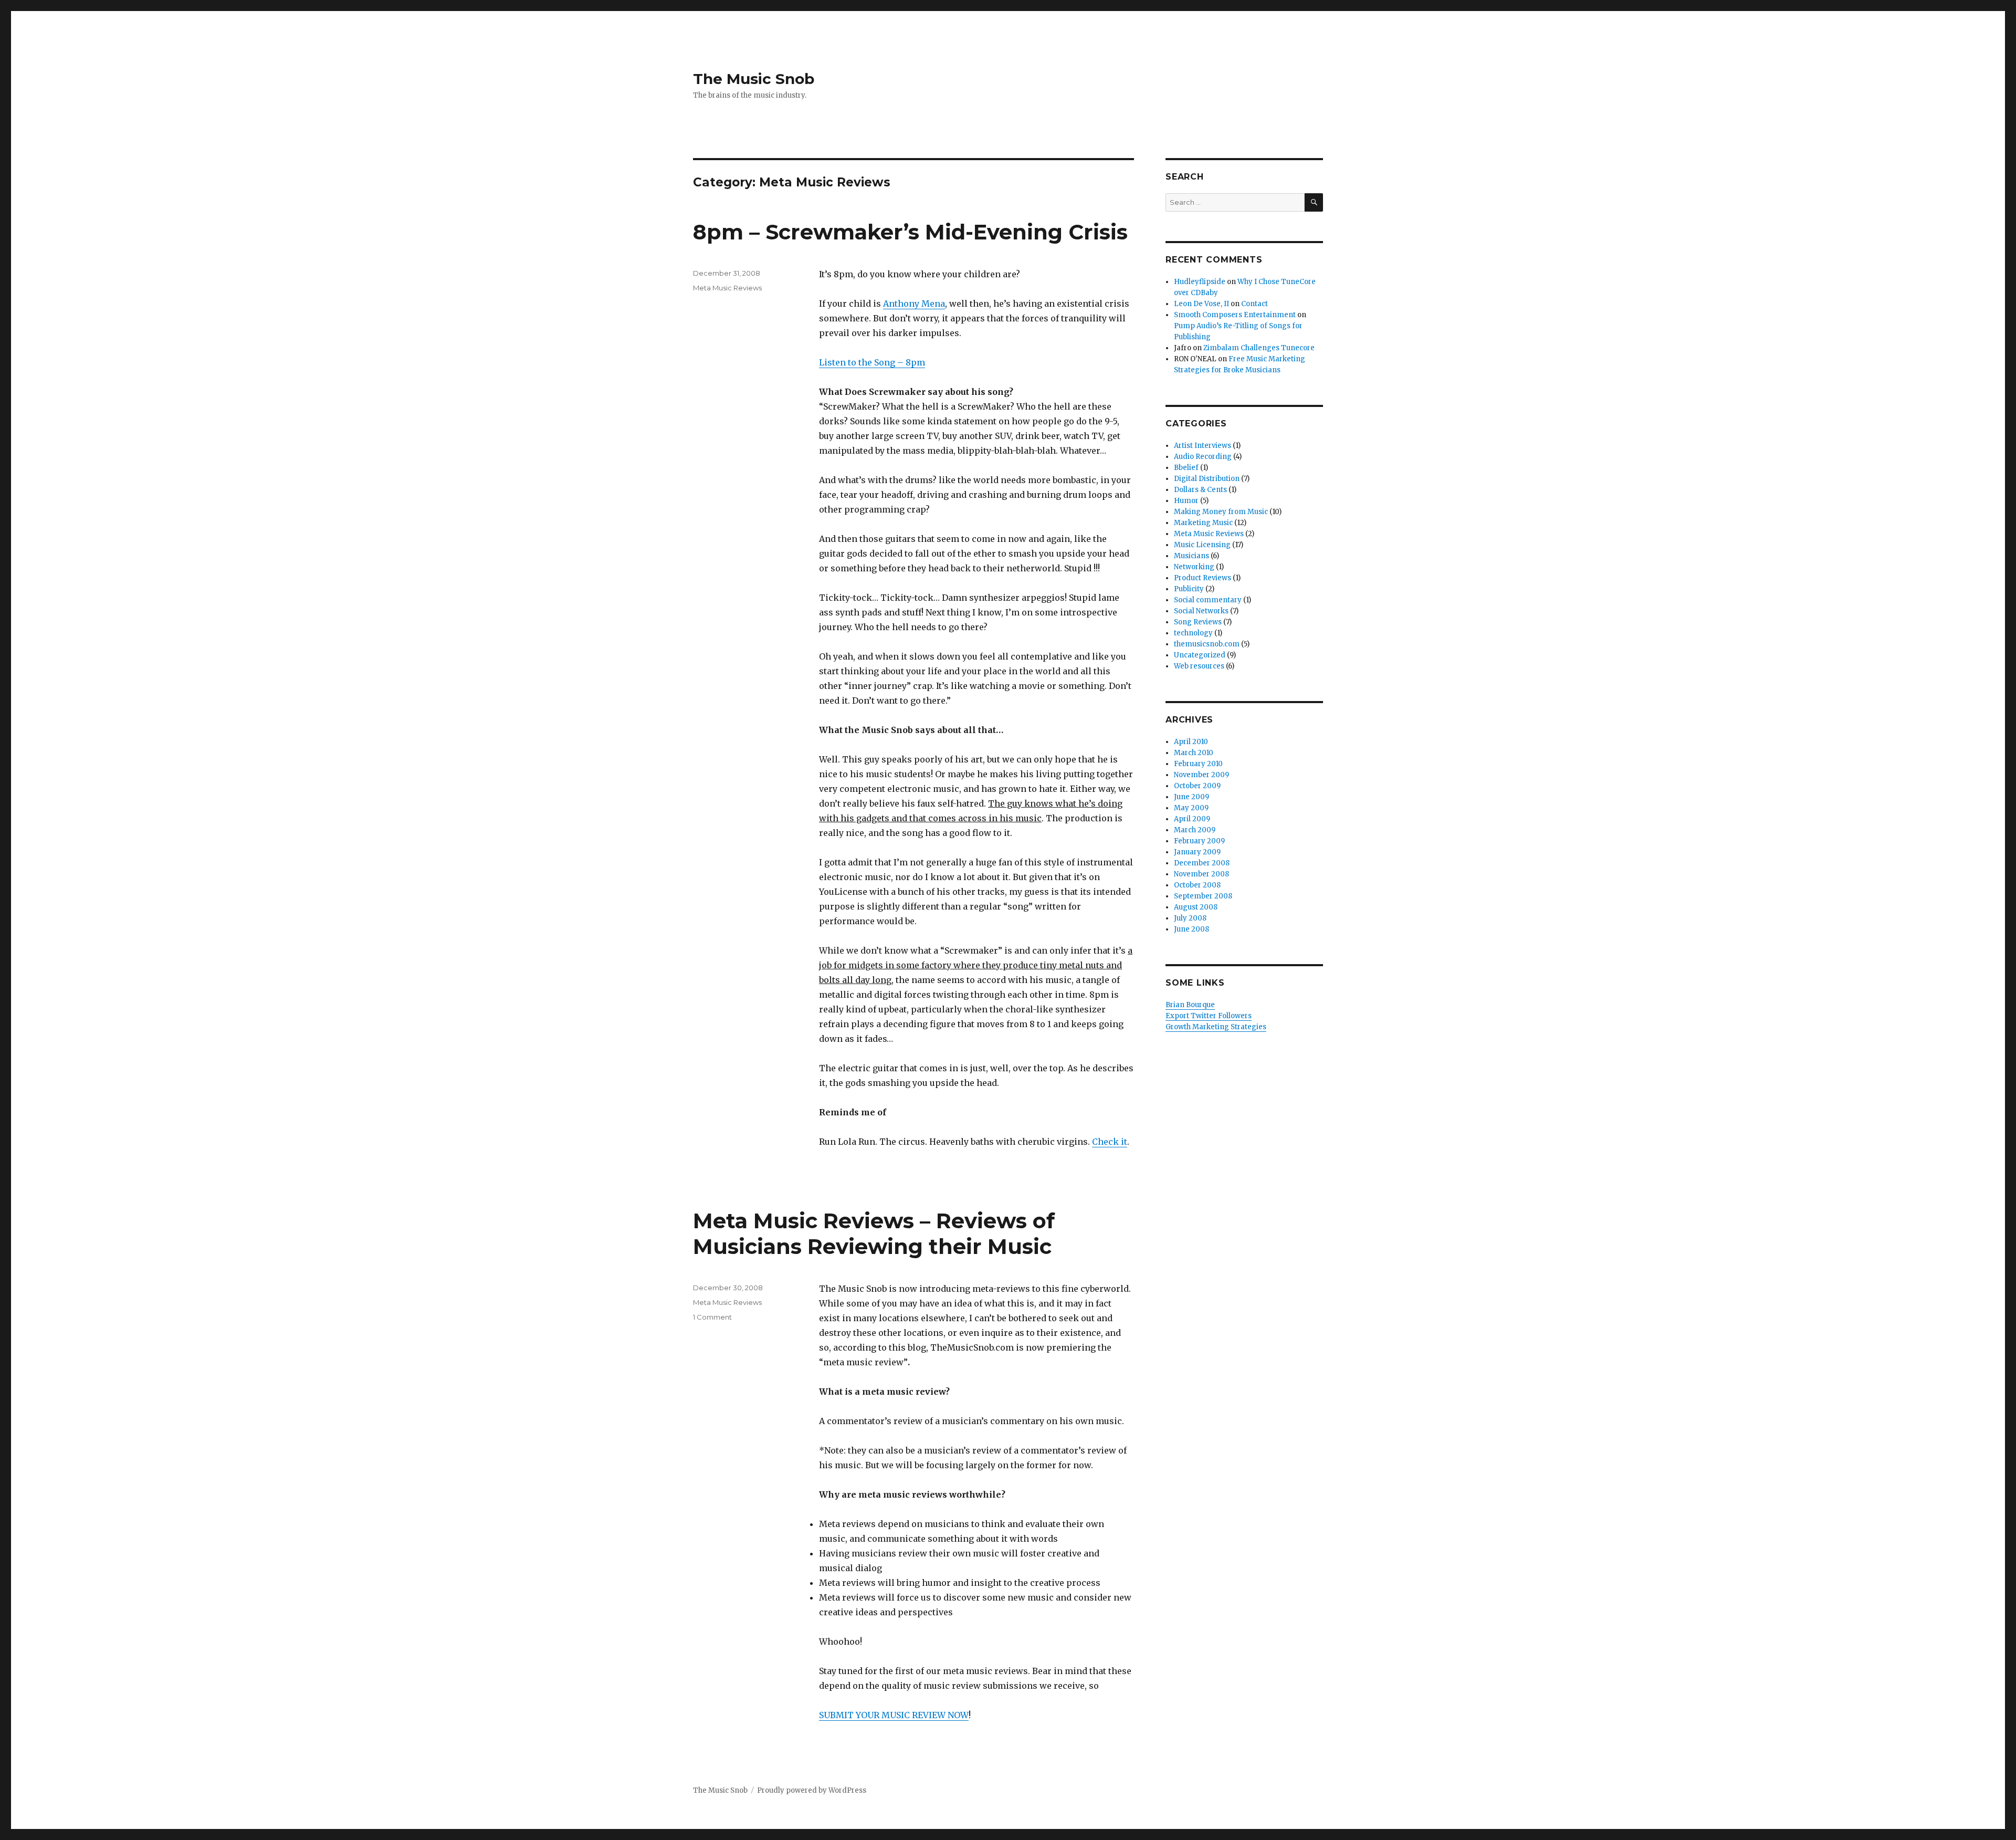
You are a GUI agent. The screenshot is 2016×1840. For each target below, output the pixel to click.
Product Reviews (1203, 578)
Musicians (1191, 556)
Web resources (1199, 666)
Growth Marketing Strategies (1216, 1027)
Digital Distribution (1207, 479)
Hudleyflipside (1200, 282)
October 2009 (1197, 786)
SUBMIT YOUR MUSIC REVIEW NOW (894, 1715)
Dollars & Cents (1200, 490)
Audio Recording (1203, 457)
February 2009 (1199, 841)
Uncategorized (1200, 655)
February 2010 (1198, 764)
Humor (1186, 501)
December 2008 (1202, 863)
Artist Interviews (1203, 446)
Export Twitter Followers (1209, 1016)
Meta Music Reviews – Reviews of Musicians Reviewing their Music (874, 1233)
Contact (1254, 304)
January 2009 (1197, 852)
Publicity (1189, 589)
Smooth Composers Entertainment (1235, 315)
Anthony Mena (914, 304)
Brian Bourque (1190, 1005)
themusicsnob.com (1207, 644)
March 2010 (1194, 753)
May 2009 (1191, 808)
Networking (1194, 567)
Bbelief (1186, 468)
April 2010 (1191, 742)
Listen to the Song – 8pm (872, 362)
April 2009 (1192, 819)
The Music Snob (754, 79)
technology (1193, 633)
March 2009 (1195, 830)
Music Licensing (1202, 545)
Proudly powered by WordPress (812, 1790)
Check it (1110, 1142)
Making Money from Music (1221, 512)
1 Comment (712, 1317)
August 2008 (1196, 907)
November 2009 (1201, 775)
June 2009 (1191, 797)
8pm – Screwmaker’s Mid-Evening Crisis (910, 232)
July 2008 (1190, 918)
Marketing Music (1203, 523)
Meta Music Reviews (727, 288)
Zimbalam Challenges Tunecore (1259, 348)
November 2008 (1201, 874)
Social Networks (1201, 611)
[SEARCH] (1314, 202)
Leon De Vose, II (1201, 304)
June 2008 (1191, 929)
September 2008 (1203, 896)
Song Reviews (1198, 622)
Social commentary (1208, 600)
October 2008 (1197, 885)
